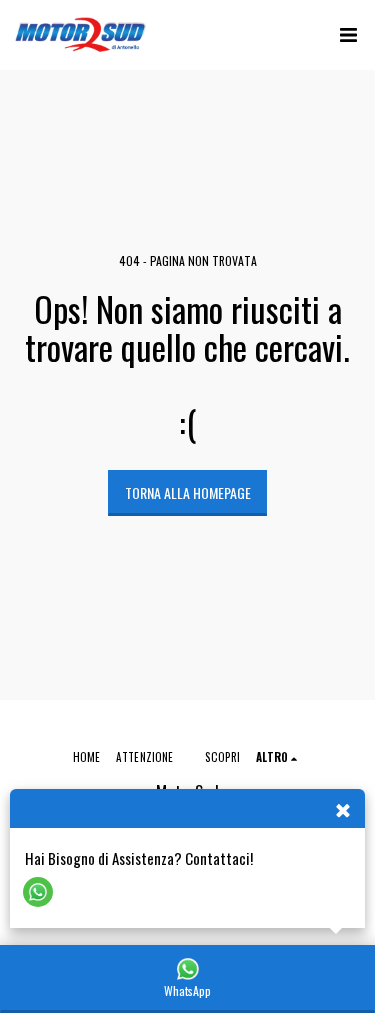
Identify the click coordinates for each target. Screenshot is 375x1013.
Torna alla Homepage (188, 492)
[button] (348, 35)
